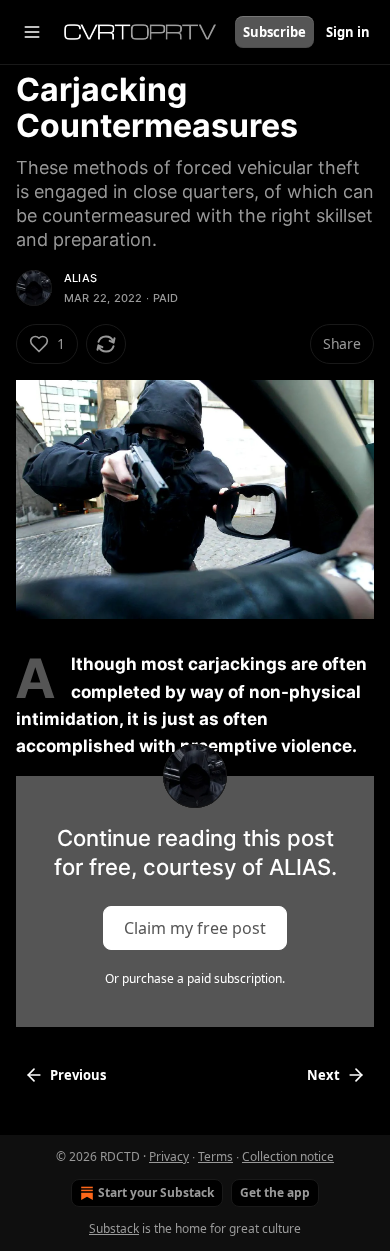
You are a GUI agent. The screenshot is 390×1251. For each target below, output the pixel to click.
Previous (78, 1075)
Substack (114, 1228)
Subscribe (274, 32)
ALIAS (80, 278)
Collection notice (288, 1156)
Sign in (348, 32)
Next (323, 1075)
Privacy (169, 1156)
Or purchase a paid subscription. (195, 978)
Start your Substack (156, 1192)
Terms (215, 1156)
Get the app (275, 1192)
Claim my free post (195, 928)
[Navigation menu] (32, 32)
